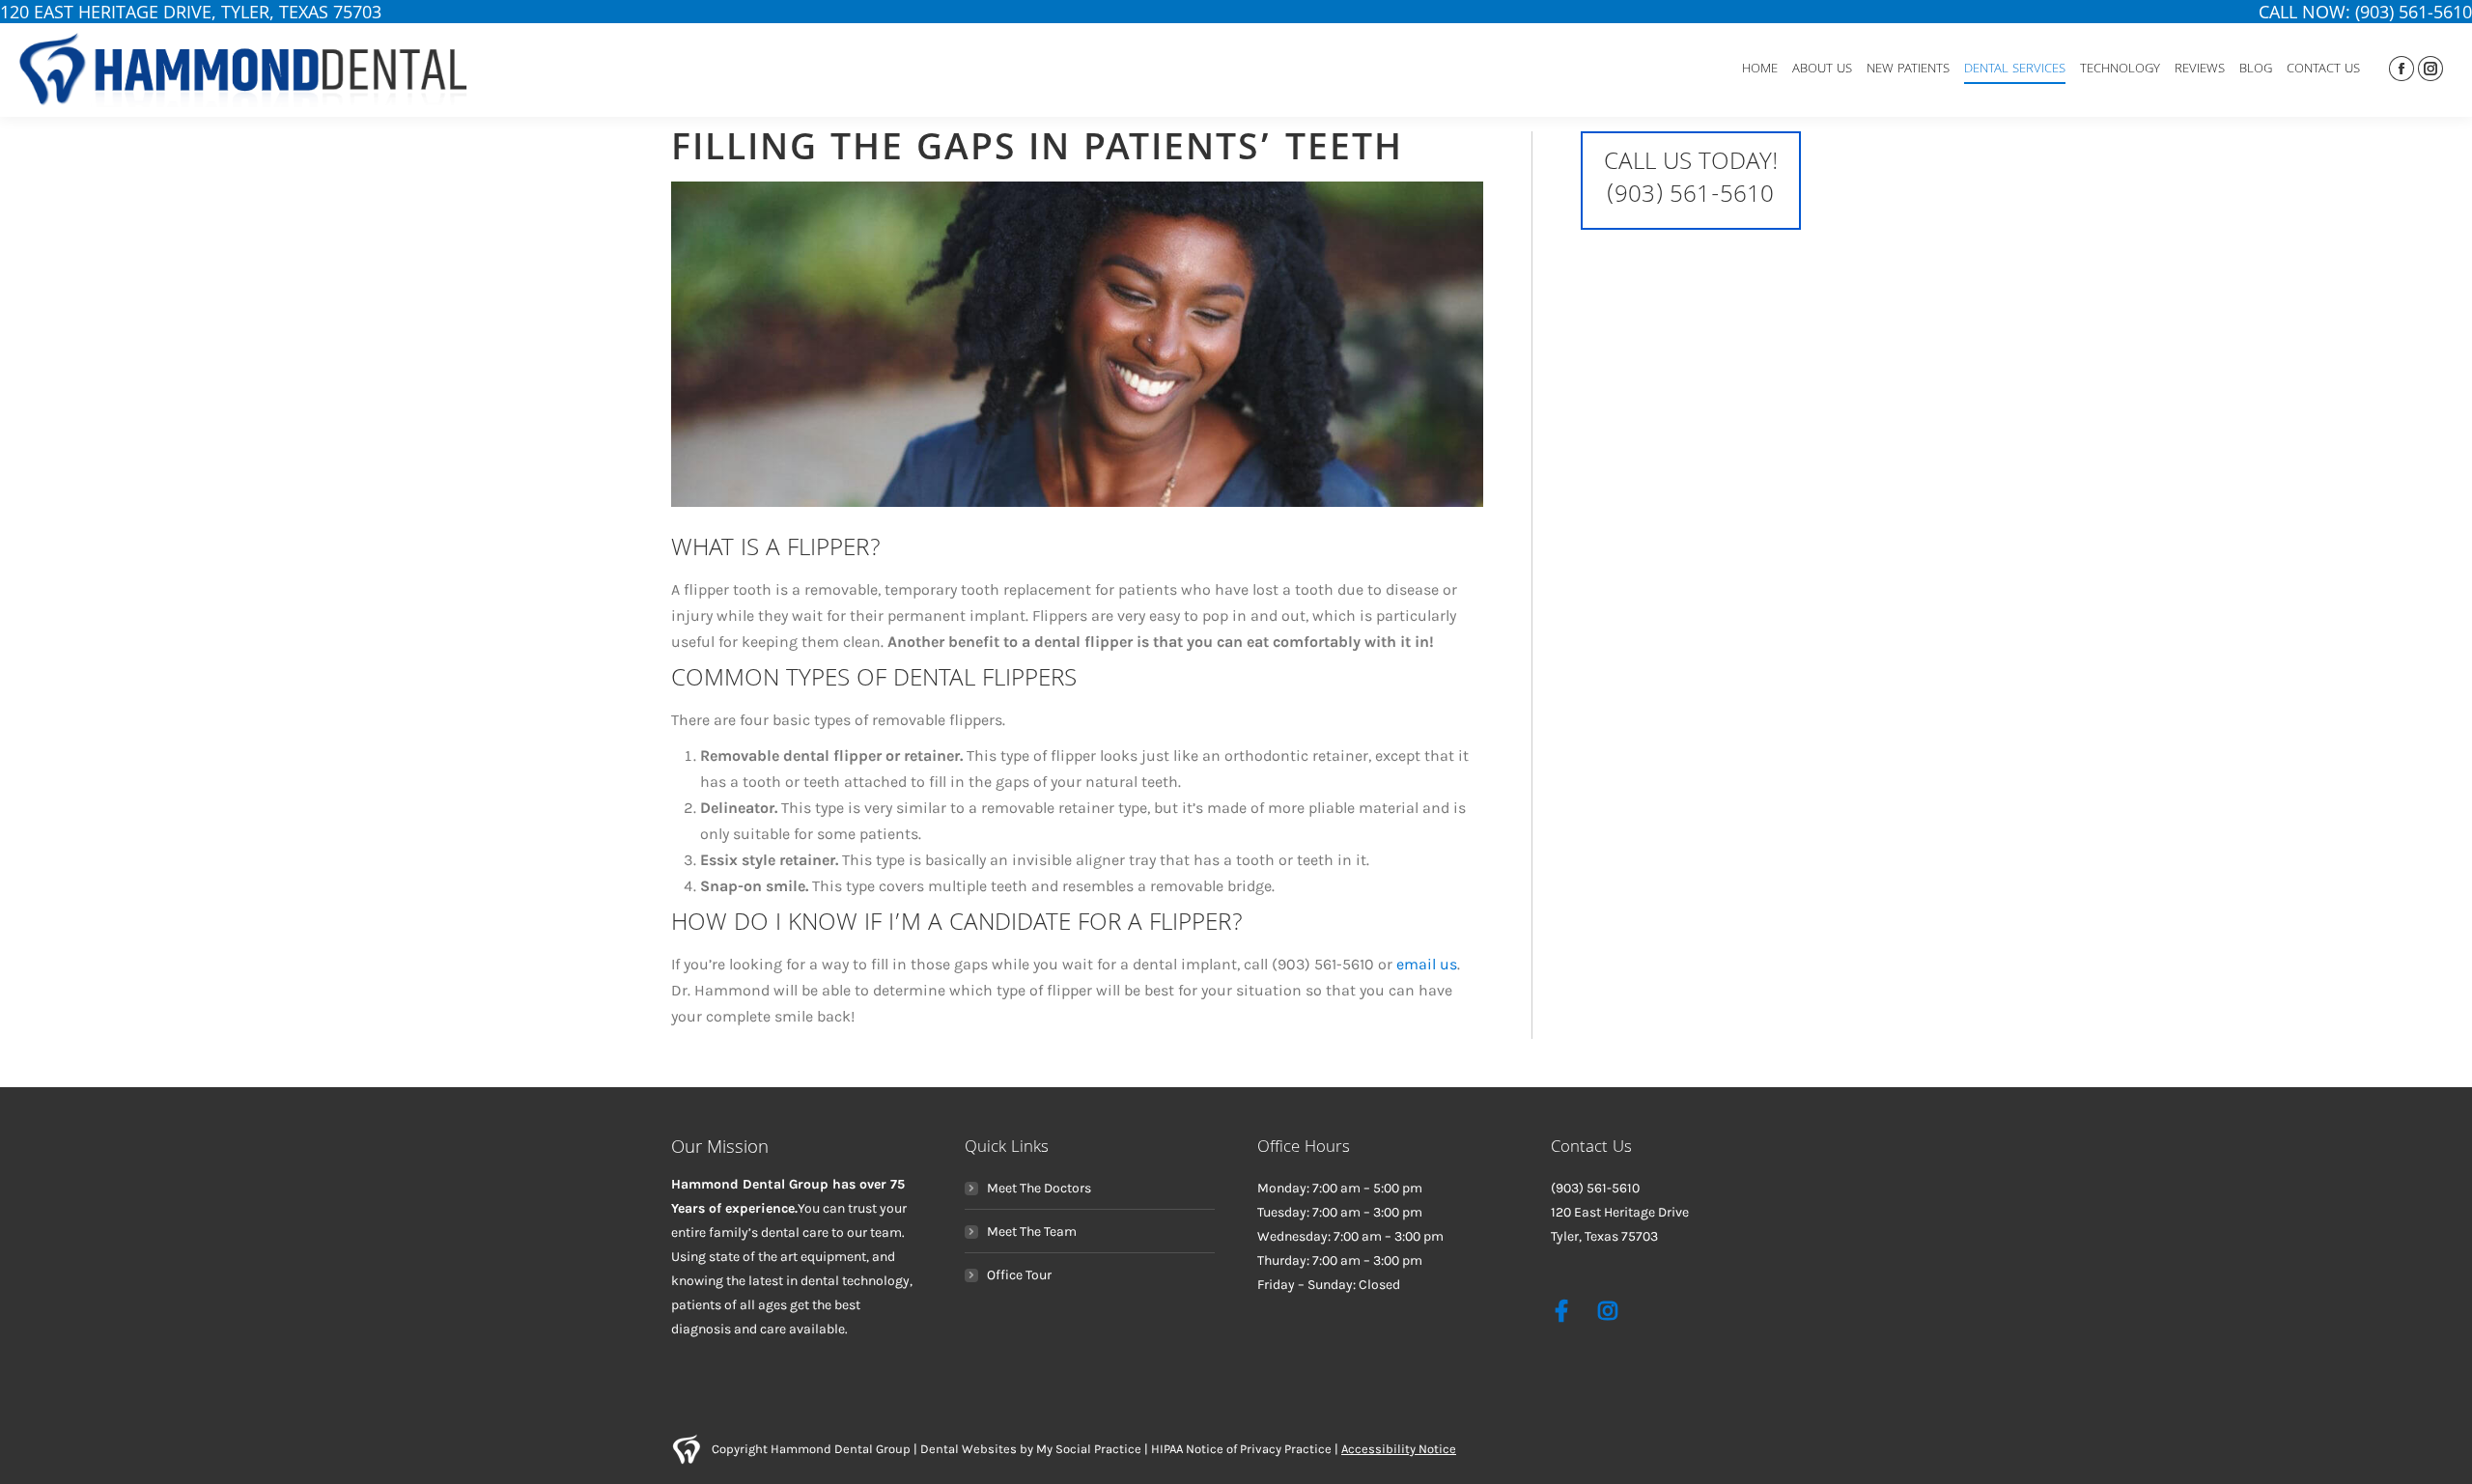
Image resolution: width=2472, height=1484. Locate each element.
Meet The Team (1032, 1232)
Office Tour (1019, 1275)
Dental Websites (969, 1449)
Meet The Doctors (1039, 1188)
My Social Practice (1087, 1449)
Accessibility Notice (1399, 1449)
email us (1427, 964)
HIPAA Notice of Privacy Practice (1241, 1449)
